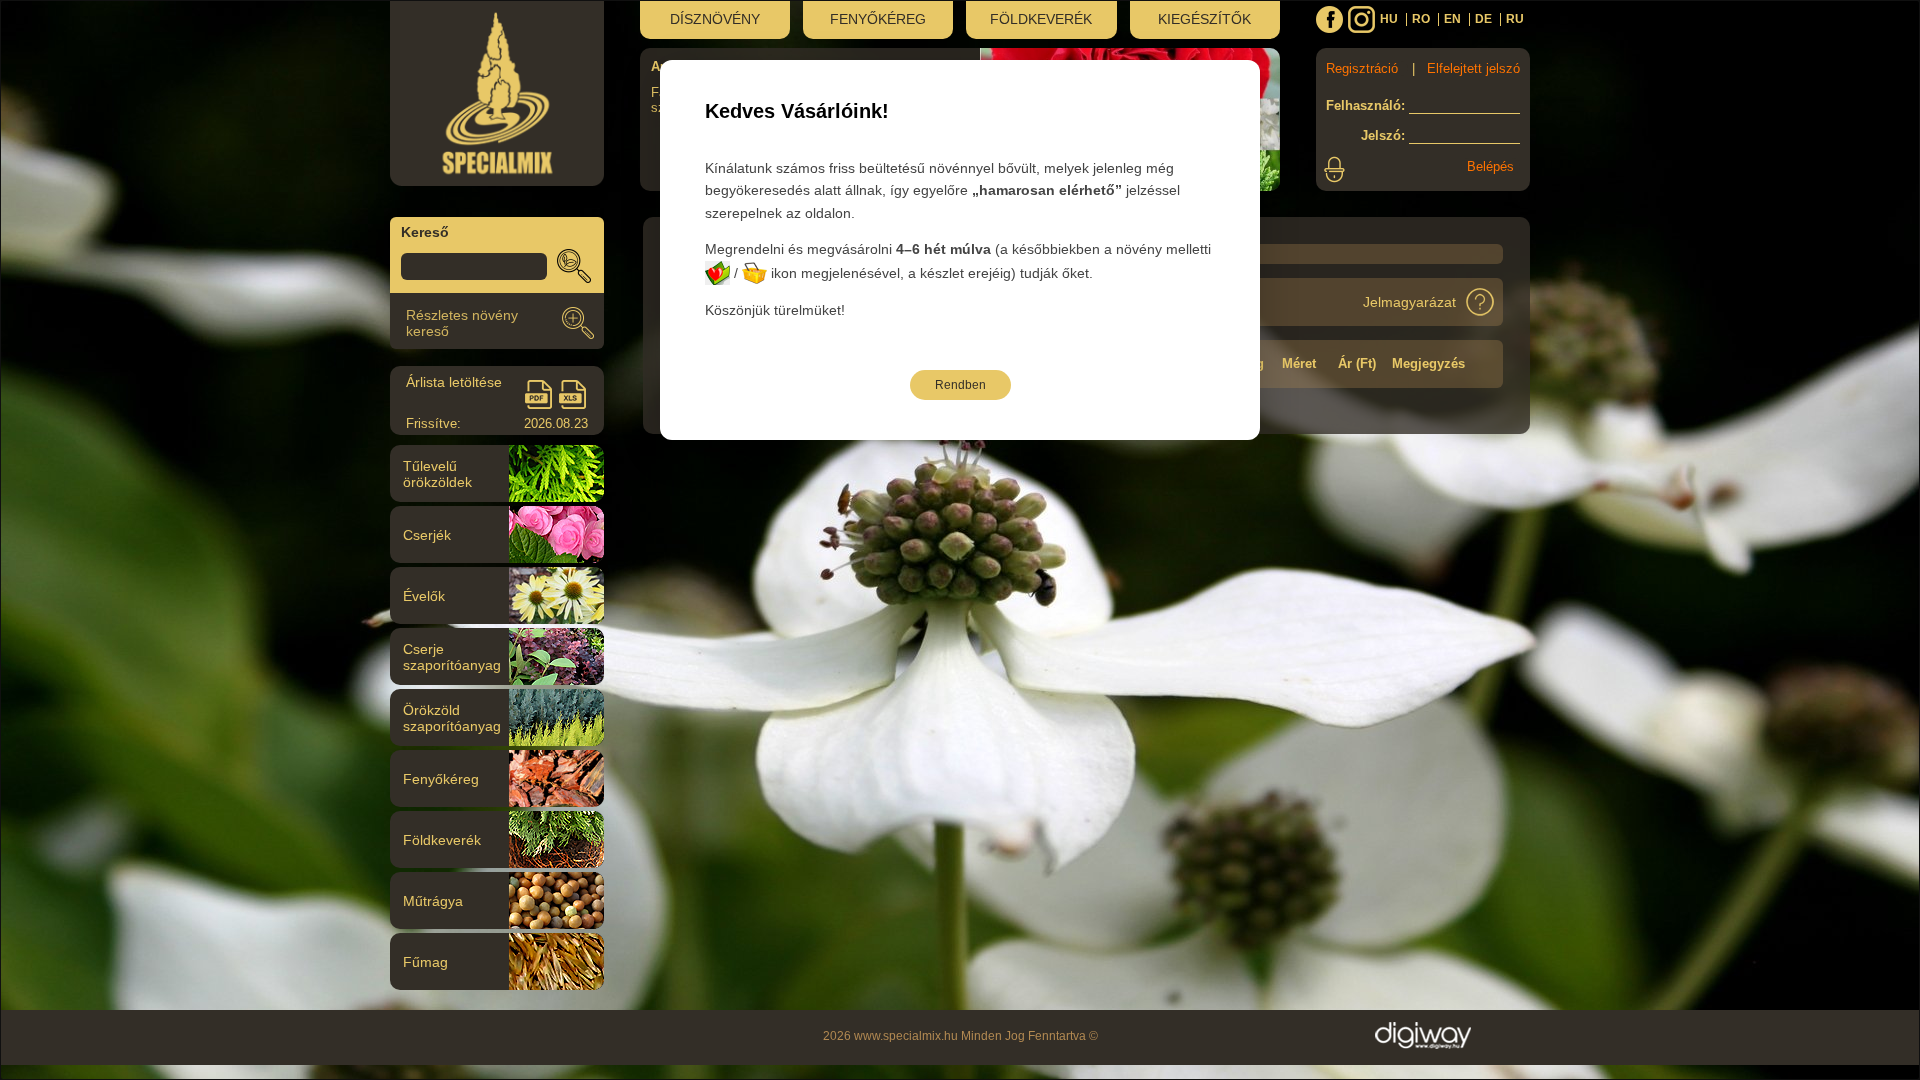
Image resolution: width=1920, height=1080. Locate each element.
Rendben (960, 385)
